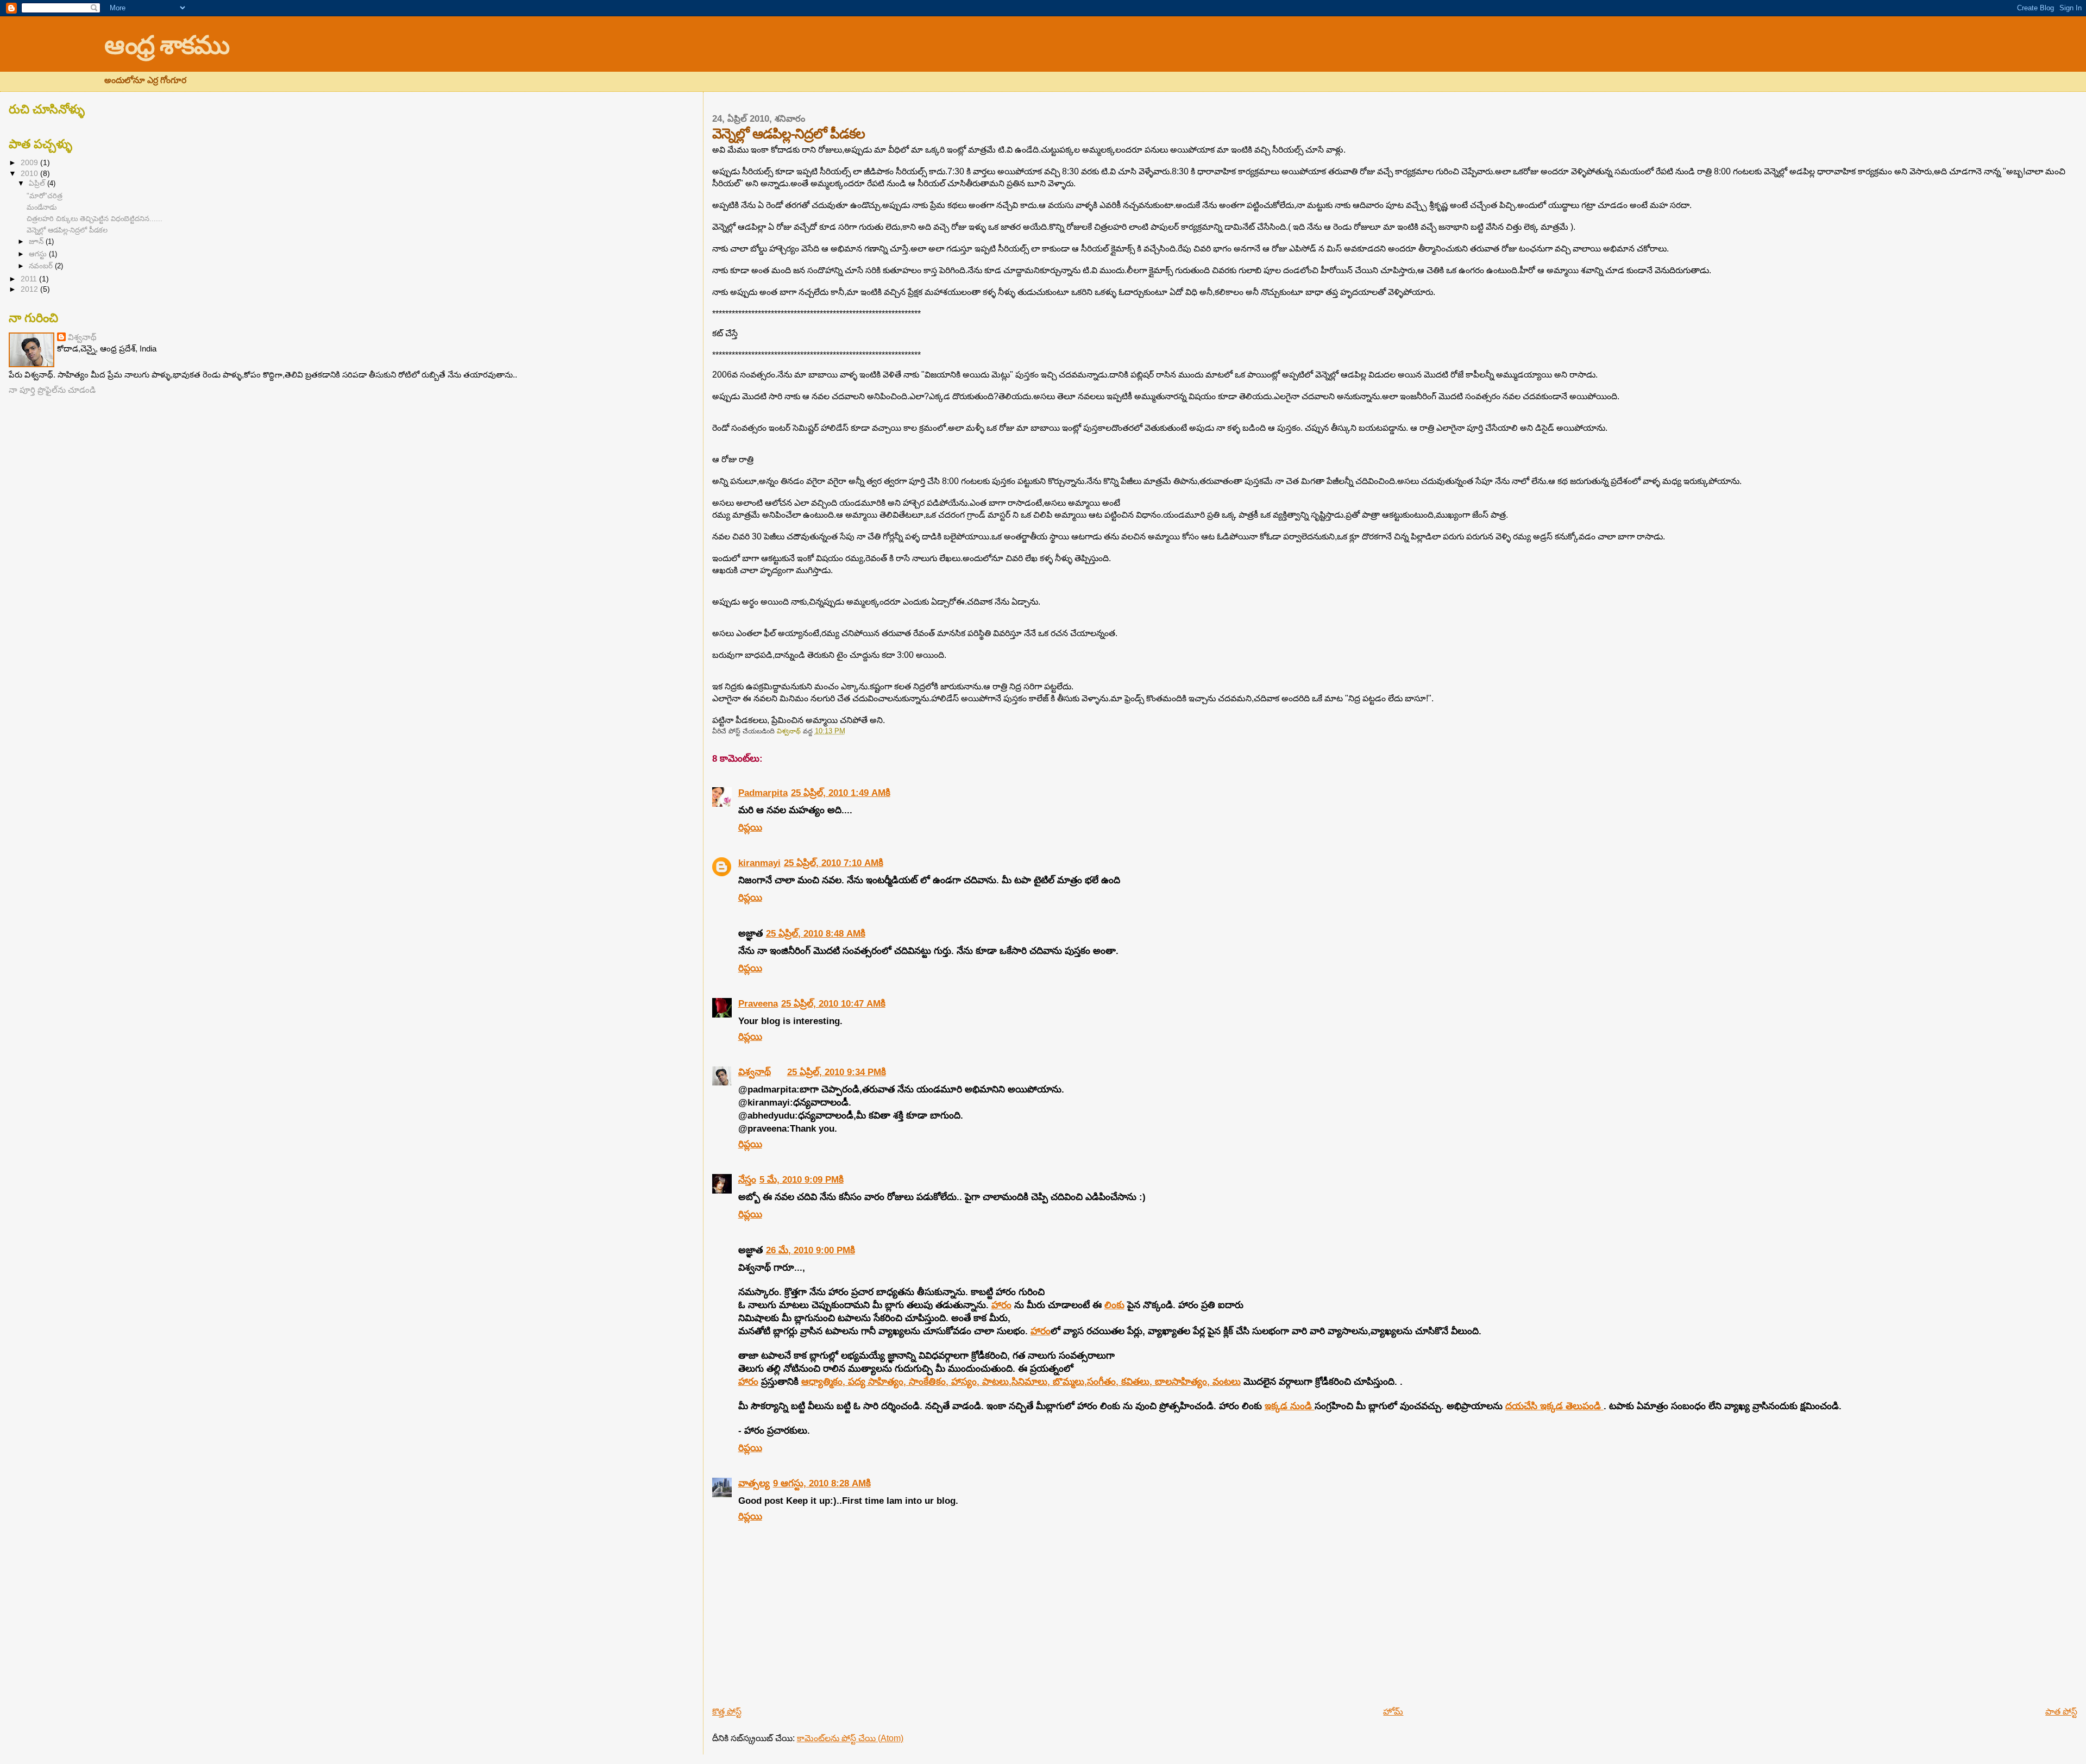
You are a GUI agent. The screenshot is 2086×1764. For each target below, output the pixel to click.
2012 (30, 289)
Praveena (758, 1003)
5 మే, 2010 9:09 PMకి (802, 1179)
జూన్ (37, 241)
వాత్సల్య (754, 1483)
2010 (30, 173)
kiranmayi (759, 863)
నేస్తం (747, 1179)
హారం (1001, 1305)
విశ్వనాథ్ (755, 1072)
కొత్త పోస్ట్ (727, 1712)
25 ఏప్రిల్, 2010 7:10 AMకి (834, 863)
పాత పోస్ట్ (2061, 1712)
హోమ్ (1393, 1712)
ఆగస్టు (39, 254)
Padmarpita (763, 793)
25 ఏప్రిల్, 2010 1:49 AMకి (841, 793)
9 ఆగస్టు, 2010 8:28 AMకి (822, 1483)
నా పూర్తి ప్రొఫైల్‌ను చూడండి (52, 390)
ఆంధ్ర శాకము (166, 45)
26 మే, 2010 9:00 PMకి (810, 1250)
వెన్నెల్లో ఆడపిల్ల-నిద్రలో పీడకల (67, 230)
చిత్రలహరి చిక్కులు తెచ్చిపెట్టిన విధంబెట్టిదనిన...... (95, 219)
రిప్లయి (750, 827)
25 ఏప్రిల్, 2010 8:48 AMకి (816, 933)
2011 (30, 279)
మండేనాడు (42, 207)
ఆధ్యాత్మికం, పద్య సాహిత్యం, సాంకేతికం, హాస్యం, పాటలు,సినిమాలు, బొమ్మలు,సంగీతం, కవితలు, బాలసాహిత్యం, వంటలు (1021, 1382)
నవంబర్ (42, 266)
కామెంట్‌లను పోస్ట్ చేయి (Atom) (850, 1738)
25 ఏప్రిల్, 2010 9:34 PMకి (837, 1072)
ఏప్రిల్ (38, 183)
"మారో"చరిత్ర (45, 196)
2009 (30, 162)
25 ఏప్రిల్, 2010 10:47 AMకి (833, 1003)
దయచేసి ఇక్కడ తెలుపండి (1554, 1406)
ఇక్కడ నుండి (1290, 1406)
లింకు (1114, 1305)
